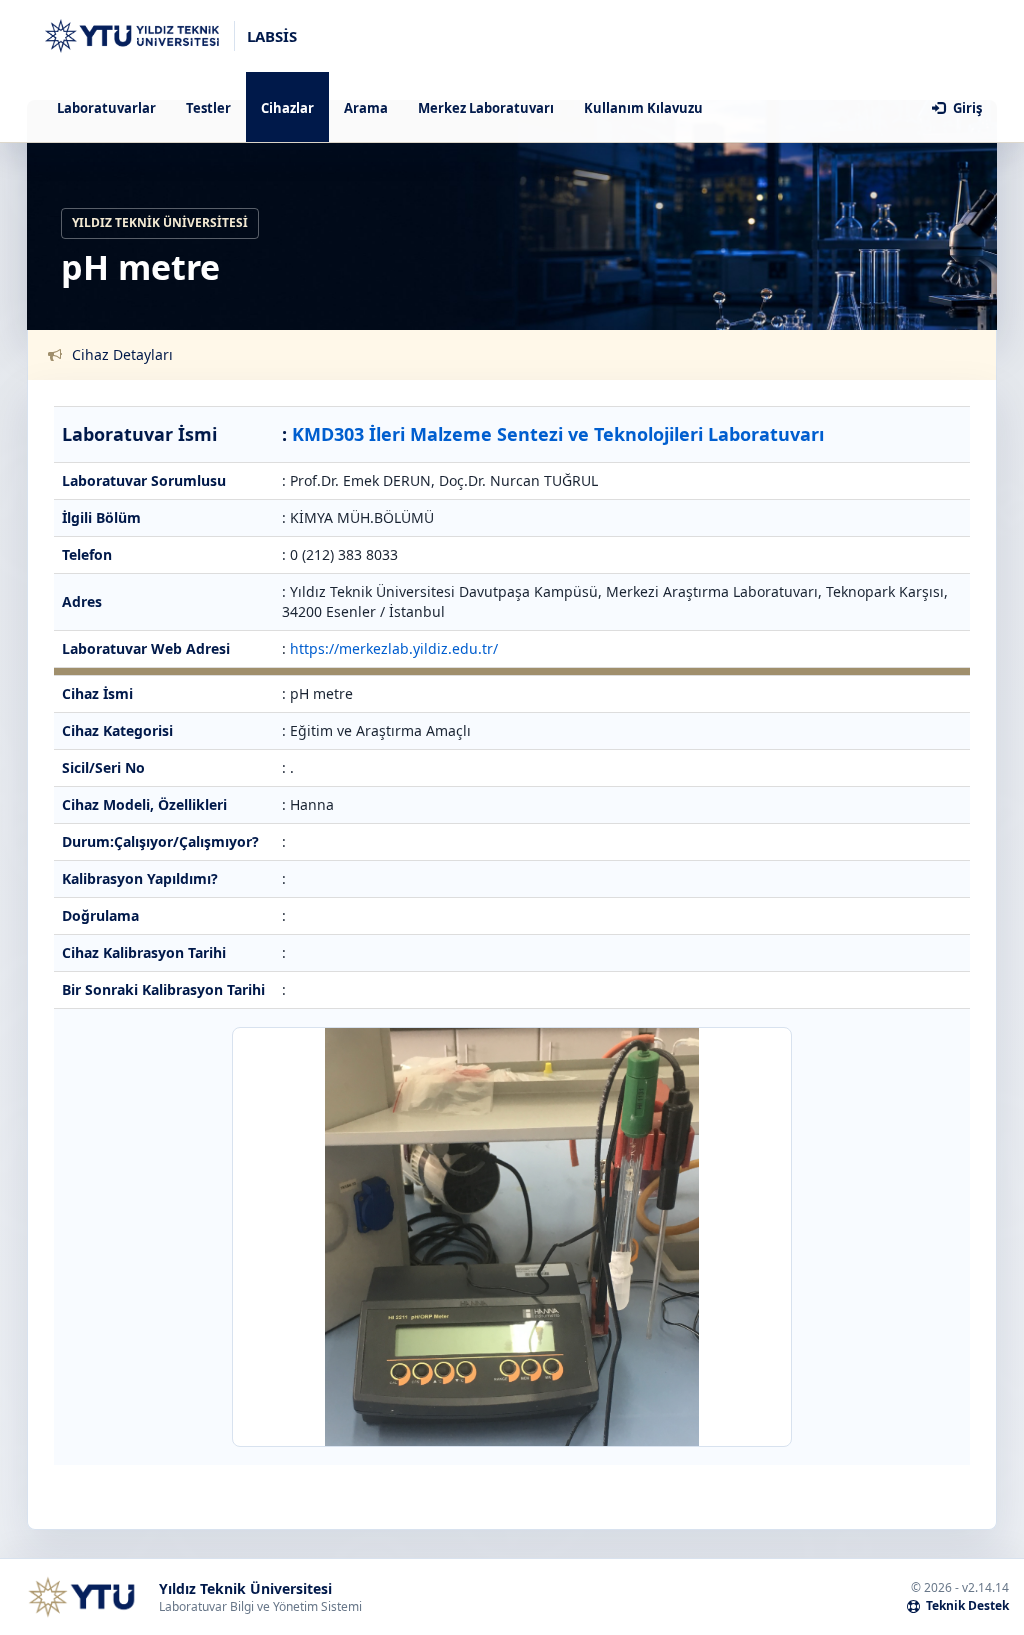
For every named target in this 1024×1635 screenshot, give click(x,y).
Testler (208, 108)
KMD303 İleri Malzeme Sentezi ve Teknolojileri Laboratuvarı (558, 434)
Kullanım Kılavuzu (643, 108)
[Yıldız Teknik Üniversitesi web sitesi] (81, 1597)
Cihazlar (287, 108)
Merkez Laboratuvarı (486, 108)
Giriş (966, 108)
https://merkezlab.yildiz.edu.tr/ (394, 648)
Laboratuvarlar (106, 108)
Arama (366, 108)
